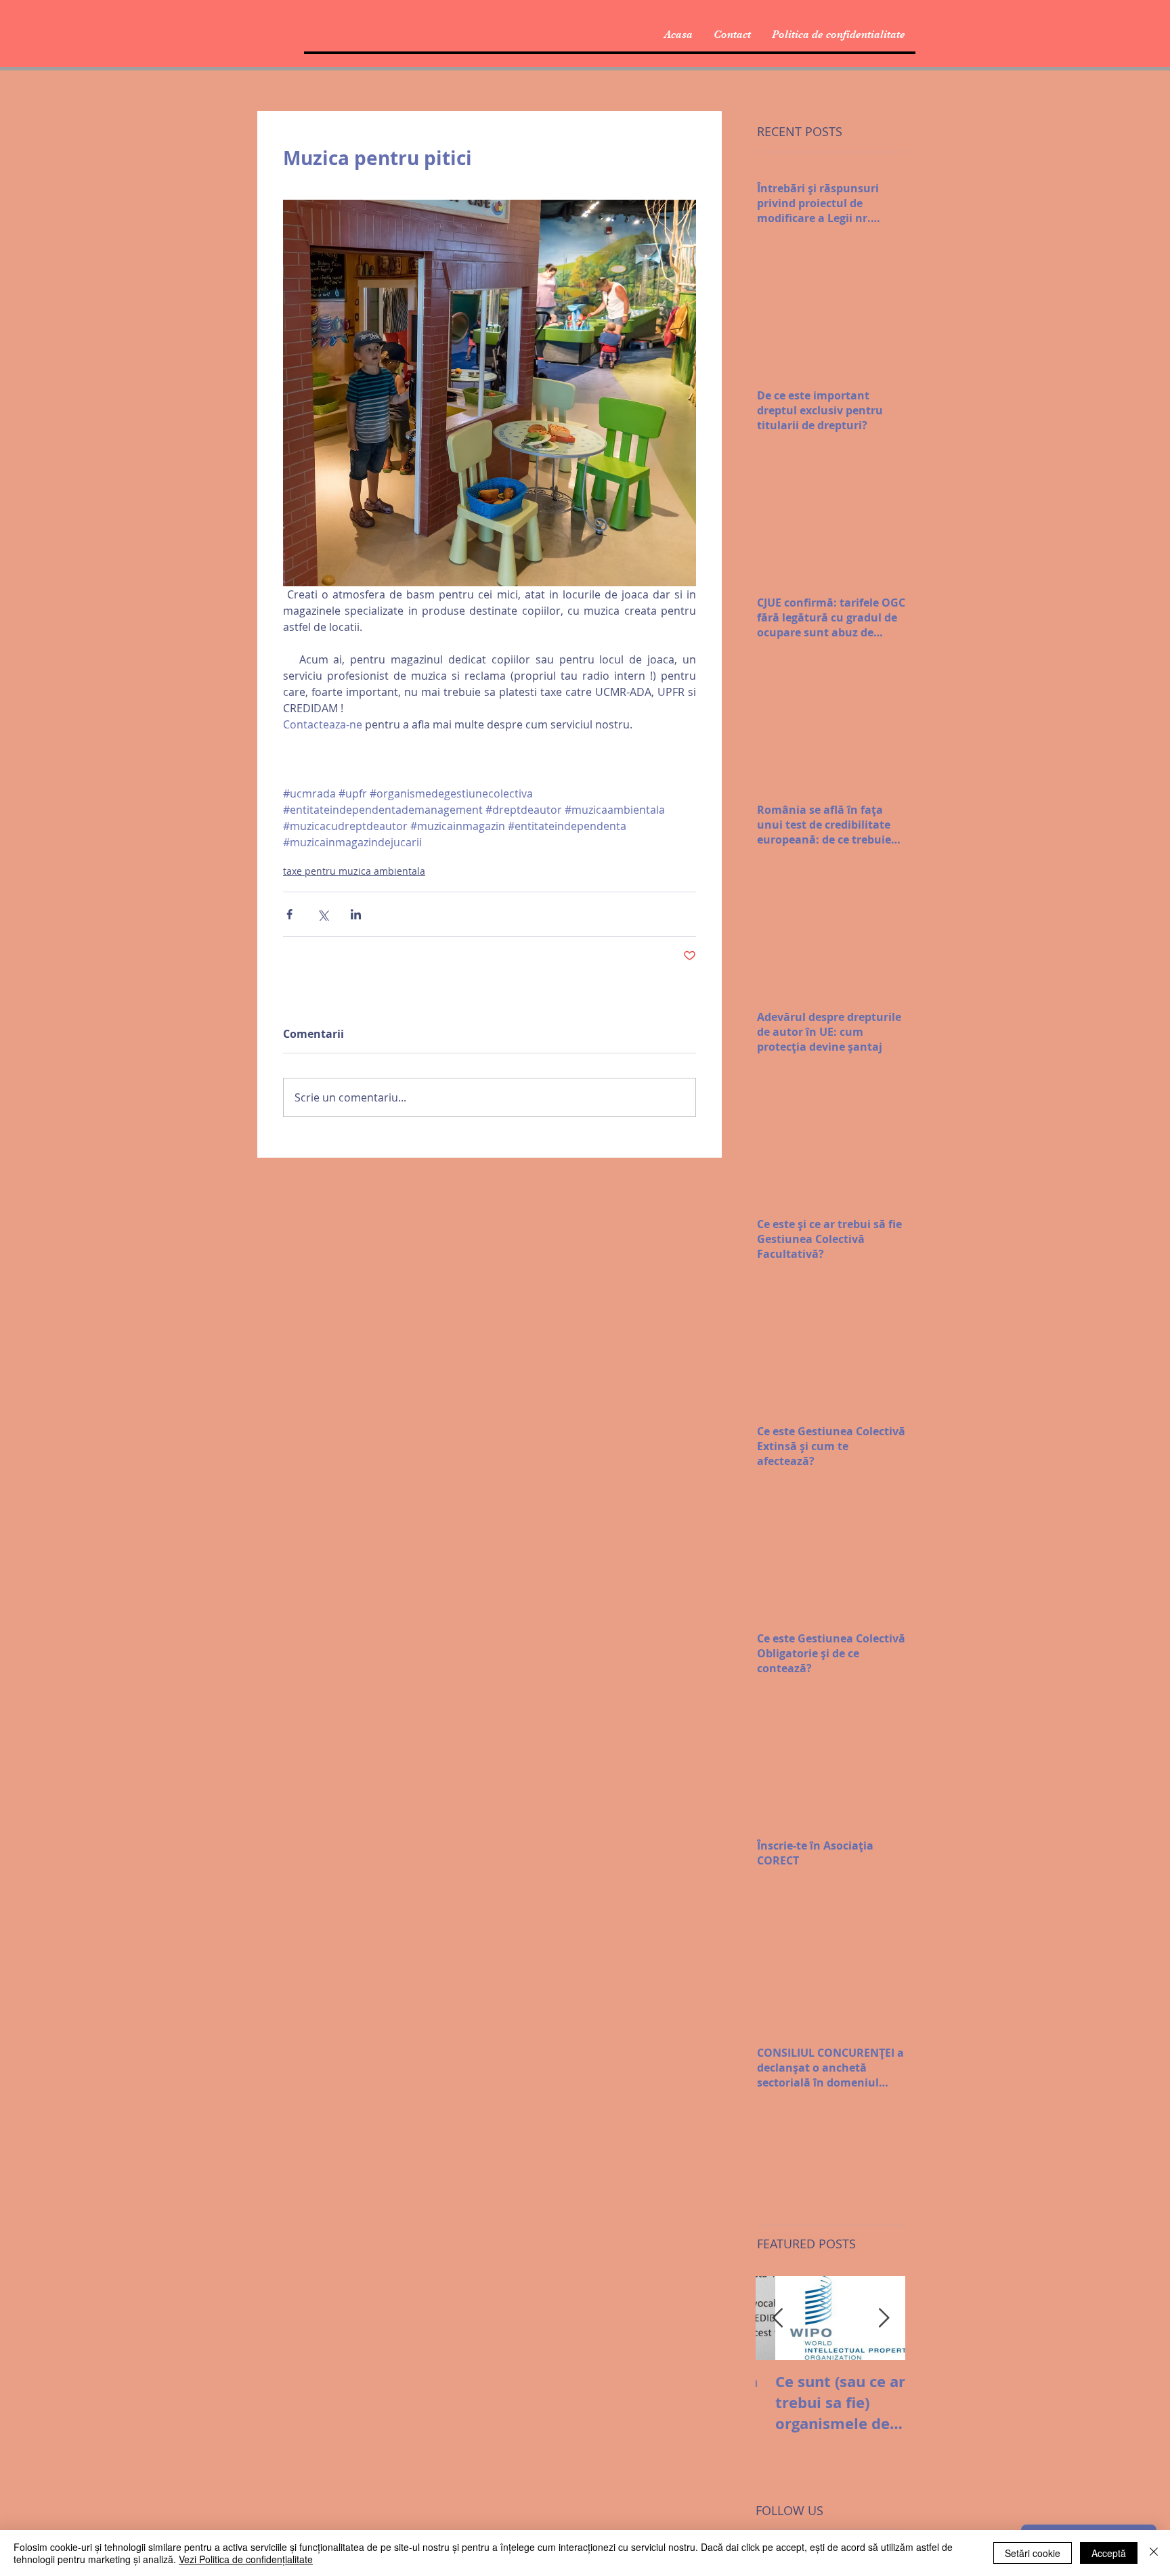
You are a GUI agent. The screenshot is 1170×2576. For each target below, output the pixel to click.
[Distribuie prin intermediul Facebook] (289, 914)
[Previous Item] (777, 2318)
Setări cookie (1033, 2553)
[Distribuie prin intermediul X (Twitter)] (323, 914)
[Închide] (1154, 2553)
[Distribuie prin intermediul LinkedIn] (356, 914)
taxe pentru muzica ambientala (354, 871)
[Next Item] (884, 2318)
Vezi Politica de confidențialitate (246, 2559)
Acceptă (1109, 2553)
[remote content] (490, 743)
